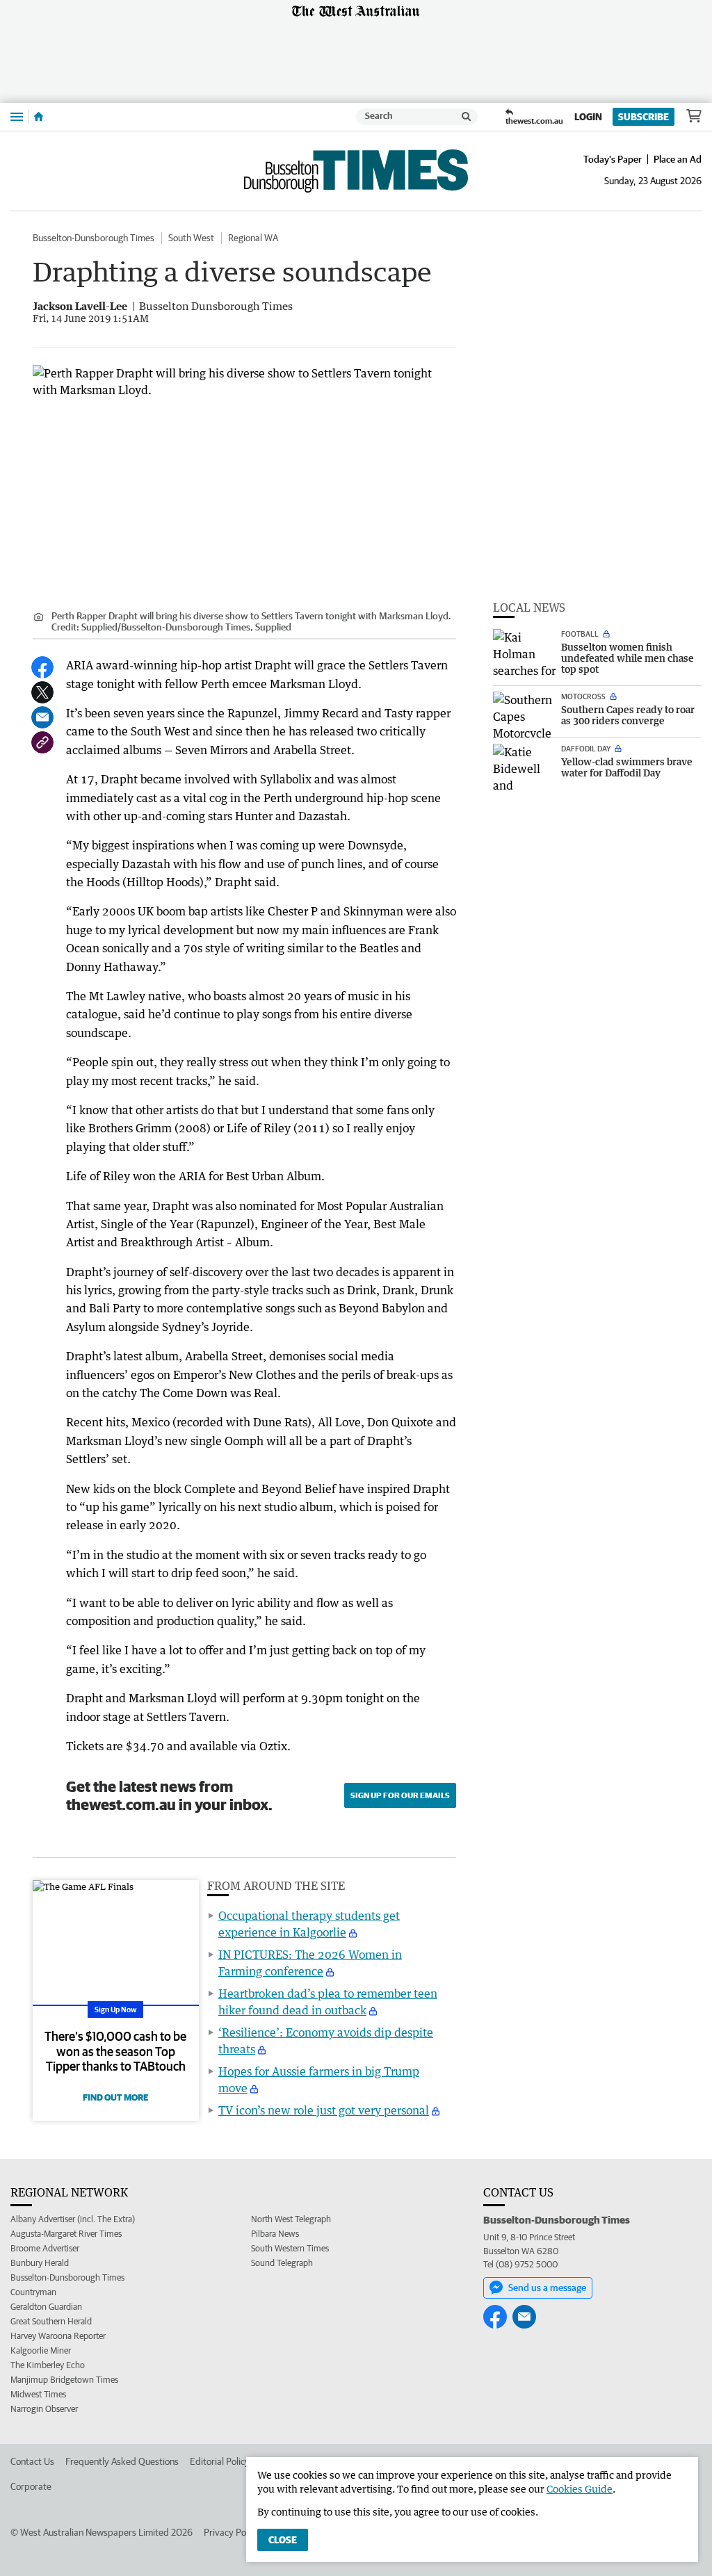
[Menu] (17, 116)
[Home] (39, 117)
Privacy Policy (232, 2532)
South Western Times (290, 2248)
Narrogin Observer (44, 2409)
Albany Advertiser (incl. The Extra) (73, 2219)
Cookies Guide (580, 2489)
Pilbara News (275, 2234)
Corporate (31, 2486)
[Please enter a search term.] (467, 117)
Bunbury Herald (40, 2263)
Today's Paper (613, 159)
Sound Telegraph (282, 2263)
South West (191, 238)
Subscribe (644, 117)
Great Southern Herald (51, 2321)
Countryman (33, 2292)
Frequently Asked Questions (122, 2461)
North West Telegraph (291, 2219)
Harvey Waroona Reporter (58, 2336)
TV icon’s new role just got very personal (324, 2110)
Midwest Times (38, 2394)
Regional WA (253, 238)
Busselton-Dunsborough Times (94, 238)
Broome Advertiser (45, 2248)
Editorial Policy (220, 2461)
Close (283, 2540)
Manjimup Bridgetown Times (64, 2380)
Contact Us (32, 2461)
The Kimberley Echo (48, 2365)
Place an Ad (678, 159)
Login (588, 117)
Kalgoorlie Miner (41, 2350)
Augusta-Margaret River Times (66, 2234)
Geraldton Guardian (46, 2307)
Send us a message (547, 2288)
